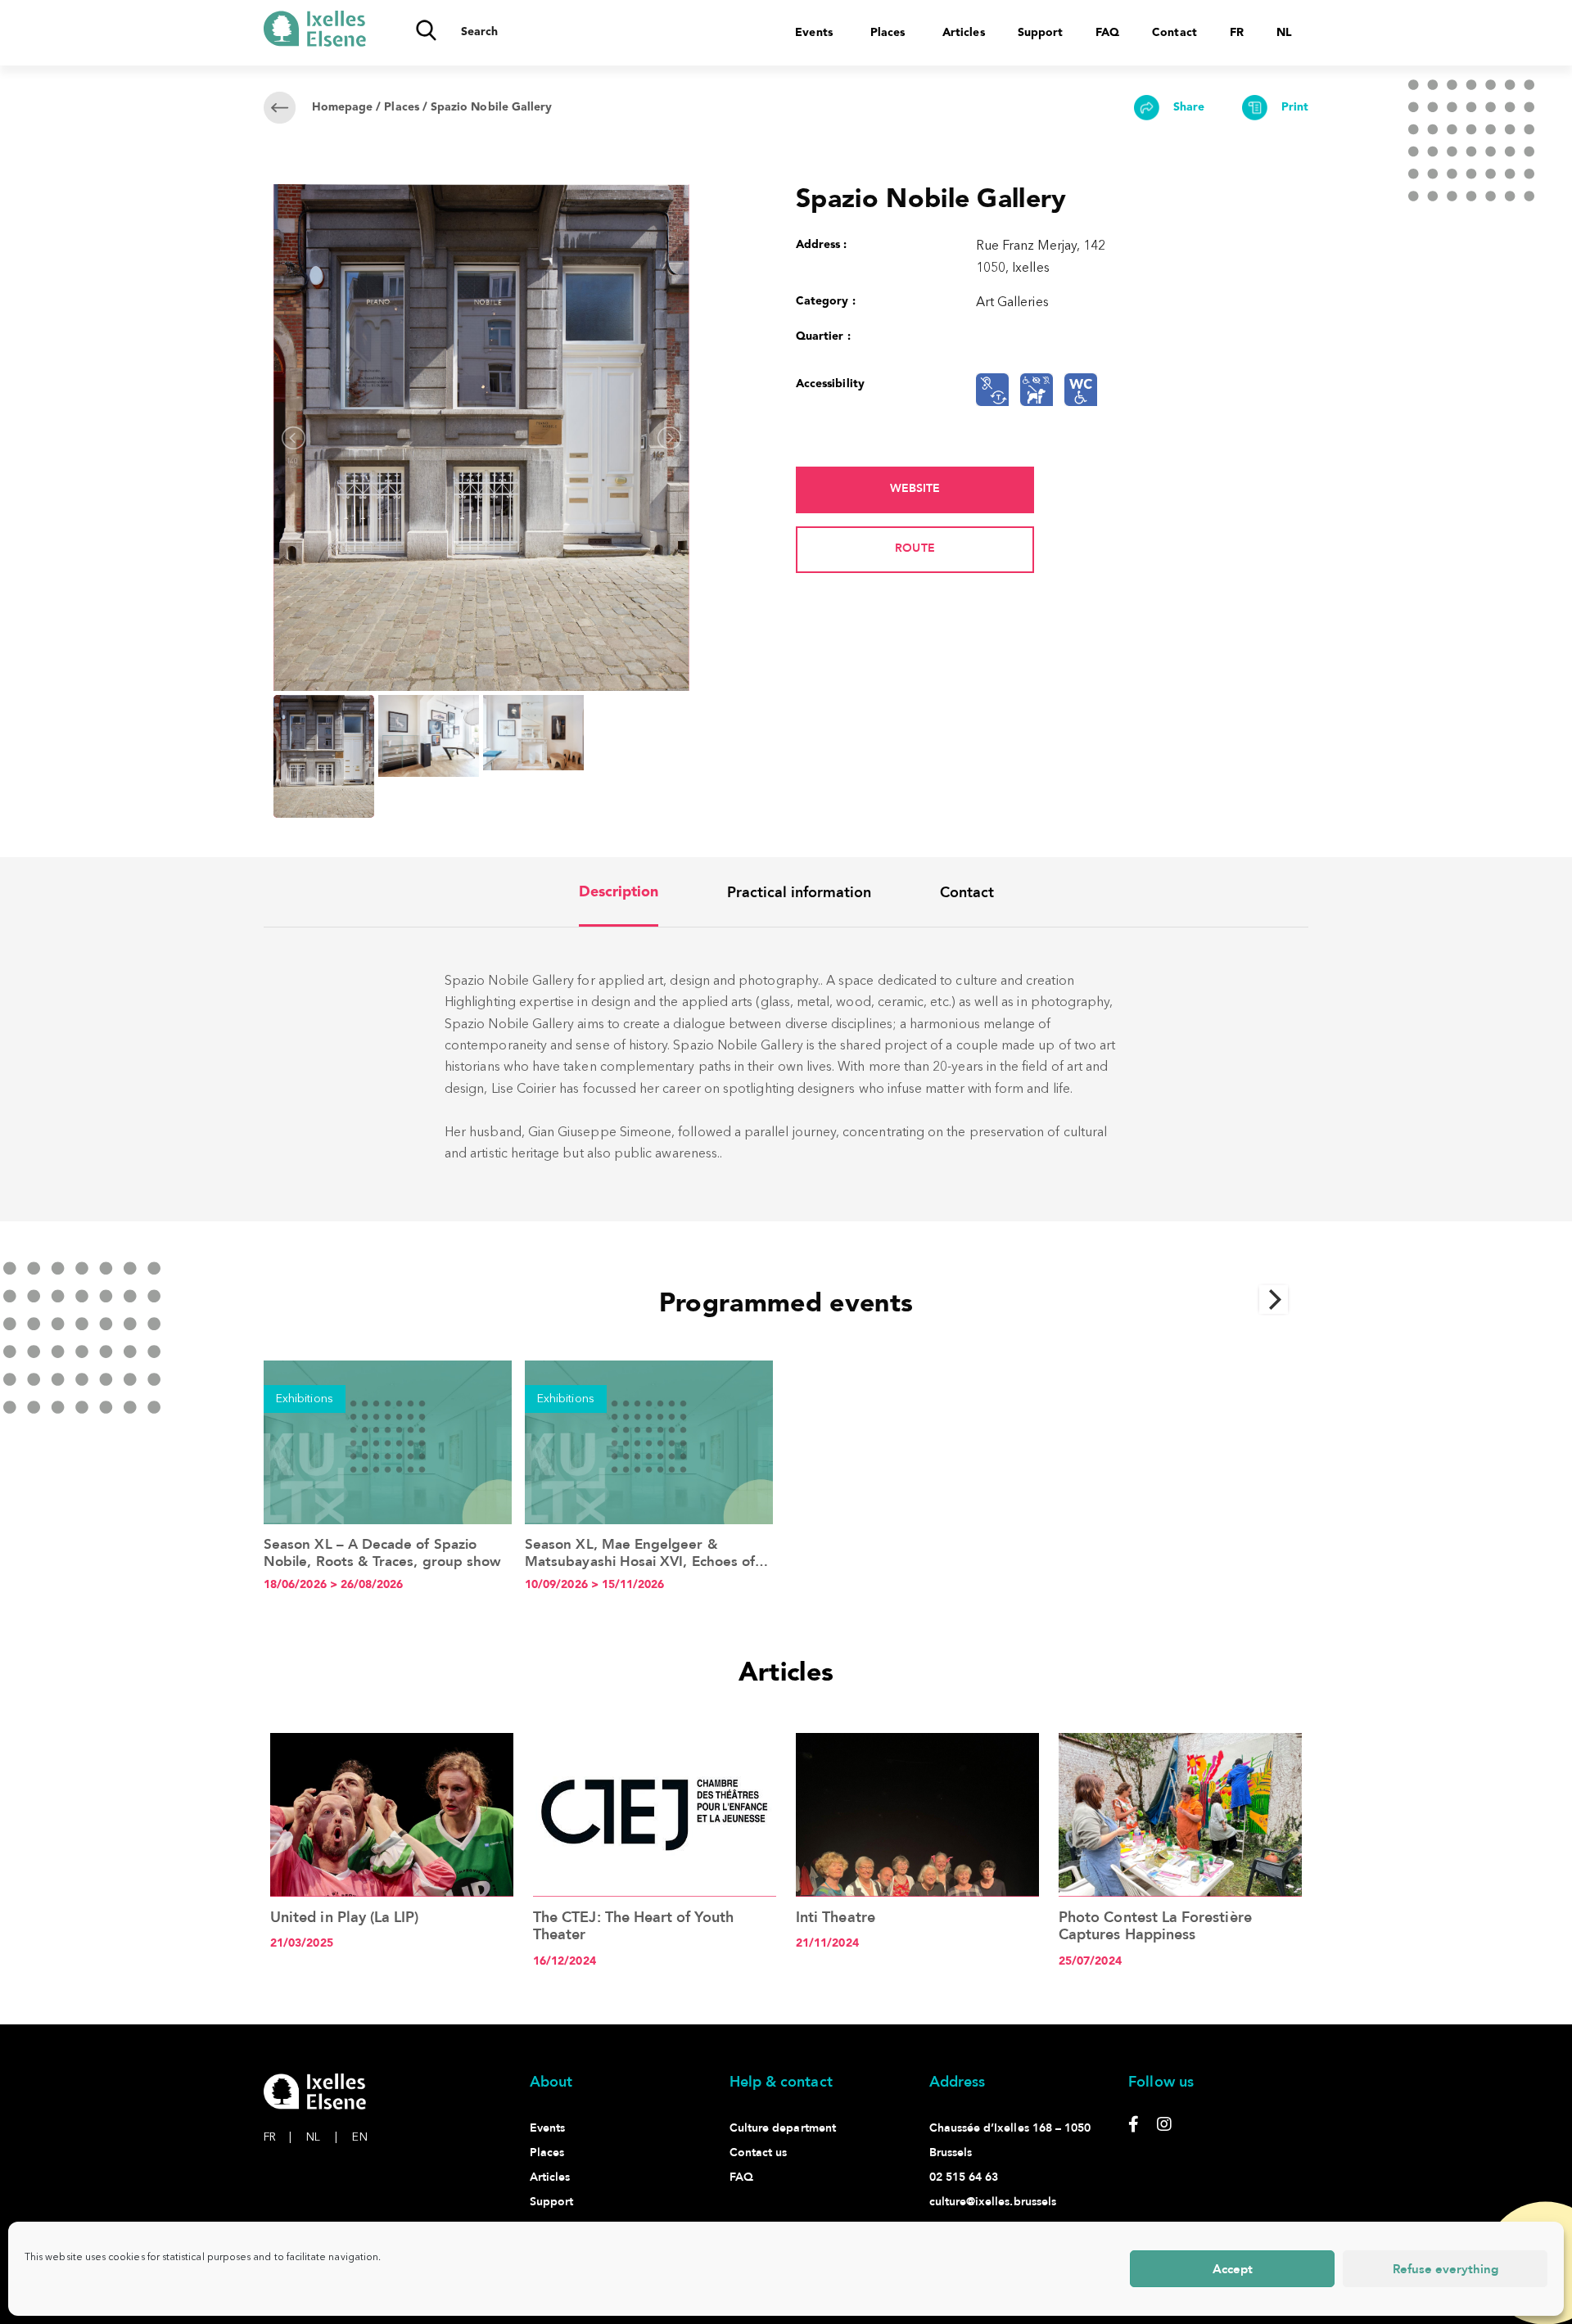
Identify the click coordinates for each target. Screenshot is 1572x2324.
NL (322, 2137)
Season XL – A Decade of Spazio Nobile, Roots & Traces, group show (382, 1552)
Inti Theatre (836, 1918)
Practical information (799, 893)
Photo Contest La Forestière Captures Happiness (1155, 1927)
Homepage (343, 107)
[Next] (1274, 1300)
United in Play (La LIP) (344, 1918)
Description (619, 892)
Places (888, 33)
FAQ (1107, 33)
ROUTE (915, 548)
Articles (964, 33)
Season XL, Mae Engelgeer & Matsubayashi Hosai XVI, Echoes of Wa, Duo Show (640, 1561)
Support (1040, 33)
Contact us (759, 2153)
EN (359, 2137)
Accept (1233, 2269)
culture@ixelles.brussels (993, 2202)
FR (278, 2137)
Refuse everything (1446, 2269)
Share (1187, 107)
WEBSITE (915, 488)
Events (813, 33)
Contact (1174, 33)
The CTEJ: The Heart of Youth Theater (633, 1927)
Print (1293, 107)
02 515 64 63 (964, 2177)
